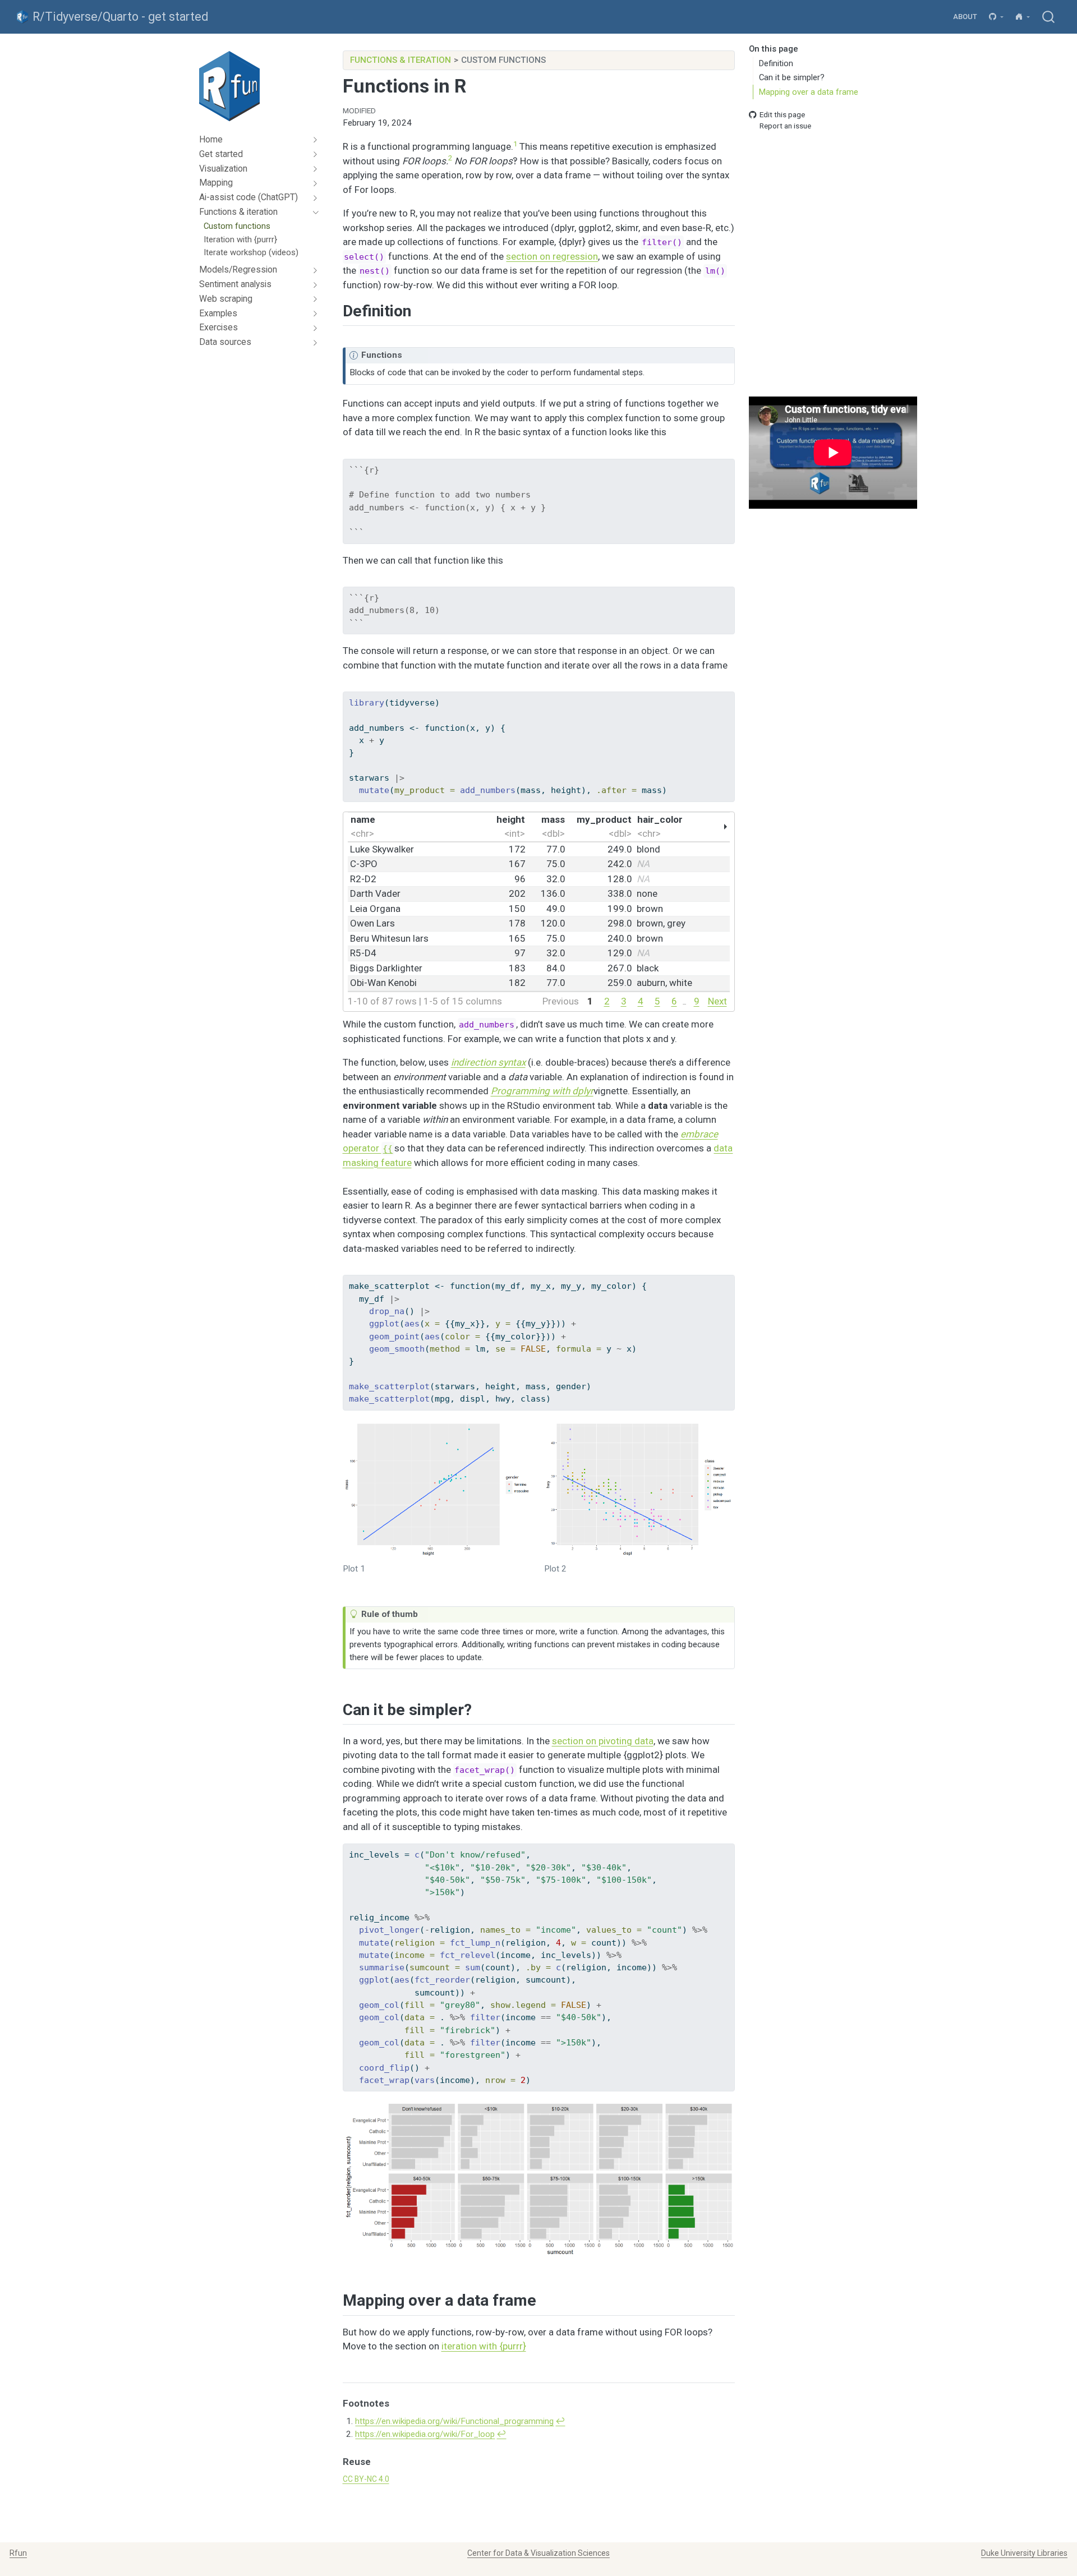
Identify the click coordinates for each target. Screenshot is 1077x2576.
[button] (997, 17)
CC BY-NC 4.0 (366, 2479)
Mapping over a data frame (809, 92)
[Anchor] (422, 310)
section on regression (552, 256)
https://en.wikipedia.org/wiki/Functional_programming (454, 2421)
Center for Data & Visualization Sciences (538, 2553)
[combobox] (1049, 17)
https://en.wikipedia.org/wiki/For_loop (425, 2434)
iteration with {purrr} (484, 2346)
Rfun (18, 2553)
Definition (776, 63)
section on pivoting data (603, 1741)
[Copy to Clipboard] (728, 463)
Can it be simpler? (792, 77)
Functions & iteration (401, 60)
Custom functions (503, 60)
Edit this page (782, 114)
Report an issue (785, 126)
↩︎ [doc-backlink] (560, 2421)
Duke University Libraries (1024, 2553)
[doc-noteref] (515, 146)
